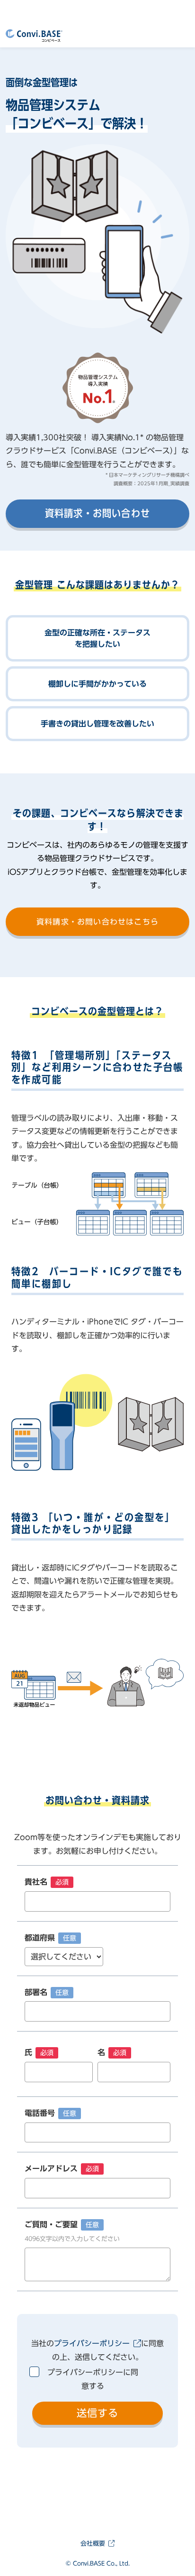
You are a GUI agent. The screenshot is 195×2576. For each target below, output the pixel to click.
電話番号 (50, 2113)
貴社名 (47, 1882)
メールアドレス (62, 2168)
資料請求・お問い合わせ (97, 513)
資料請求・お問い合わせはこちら (97, 922)
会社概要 (93, 2544)
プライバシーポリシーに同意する (93, 2379)
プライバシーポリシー (92, 2343)
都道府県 (50, 1938)
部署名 (47, 1992)
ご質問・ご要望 (72, 2231)
